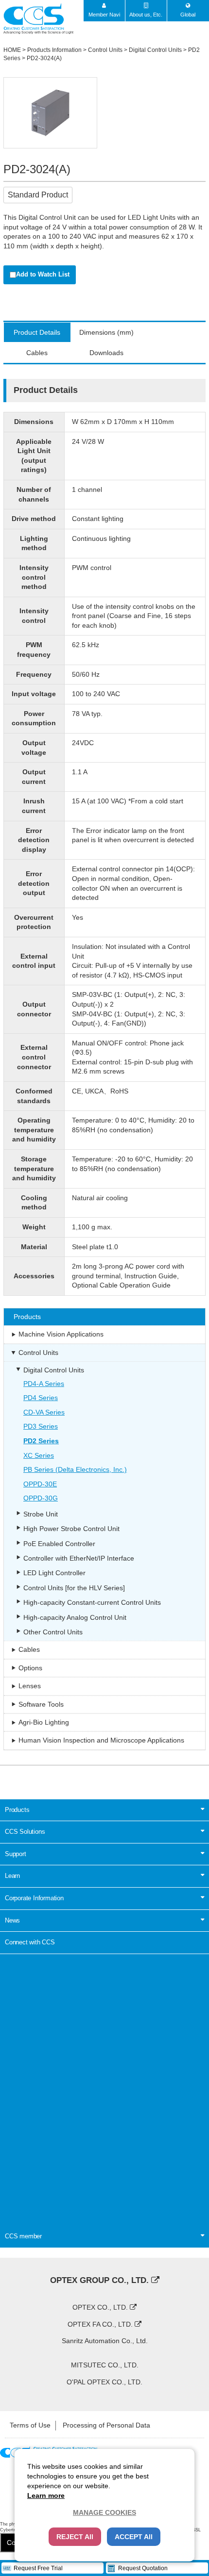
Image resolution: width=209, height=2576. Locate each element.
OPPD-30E (40, 1484)
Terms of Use (30, 2425)
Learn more (46, 2495)
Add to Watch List (43, 274)
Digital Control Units (155, 50)
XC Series (39, 1455)
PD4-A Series (44, 1384)
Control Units (105, 50)
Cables (37, 353)
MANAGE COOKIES (104, 2512)
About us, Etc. (146, 15)
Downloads (106, 353)
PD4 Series (41, 1398)
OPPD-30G (41, 1498)
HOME (12, 50)
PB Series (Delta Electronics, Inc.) (75, 1469)
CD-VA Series (44, 1412)
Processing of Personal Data (106, 2425)
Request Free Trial (38, 2568)
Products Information (54, 50)
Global (188, 15)
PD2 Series (41, 1441)
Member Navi (104, 15)
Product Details (37, 332)
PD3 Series (41, 1426)
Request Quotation (143, 2568)
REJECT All (75, 2537)
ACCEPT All (134, 2537)
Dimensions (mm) (106, 332)
